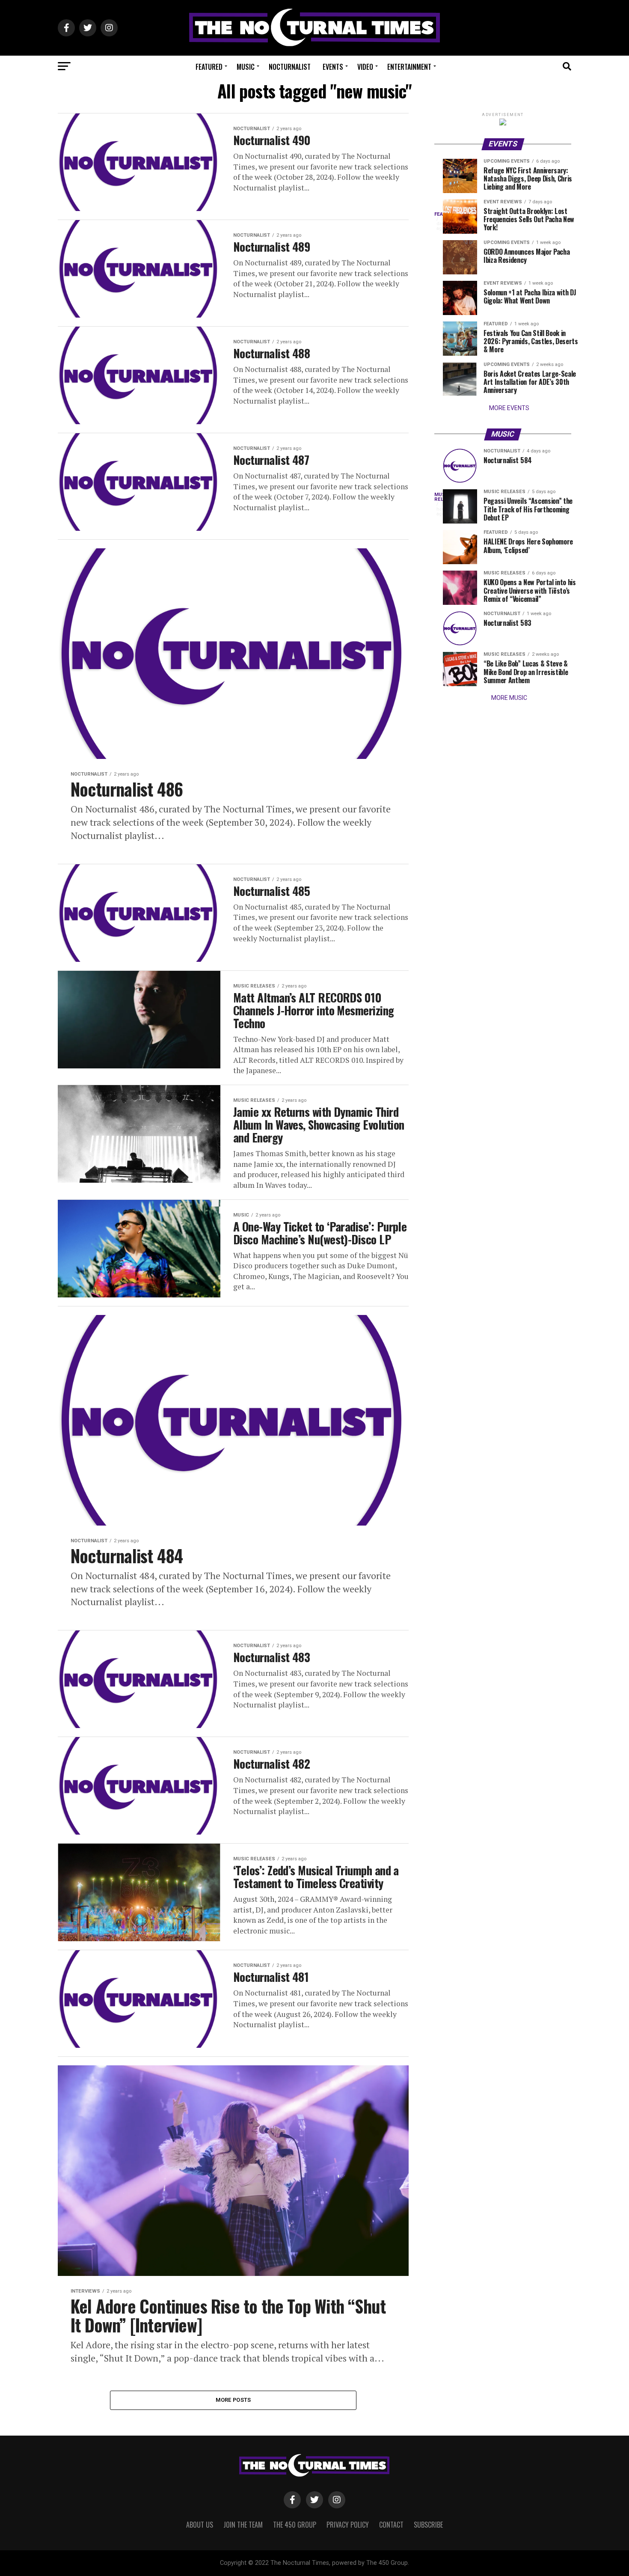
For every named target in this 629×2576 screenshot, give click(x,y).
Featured (209, 67)
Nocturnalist (290, 67)
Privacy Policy (348, 2525)
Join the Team (243, 2525)
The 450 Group (295, 2525)
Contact (391, 2525)
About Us (200, 2525)
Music (246, 67)
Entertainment (409, 67)
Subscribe (428, 2525)
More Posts (233, 2400)
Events (333, 67)
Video (365, 67)
